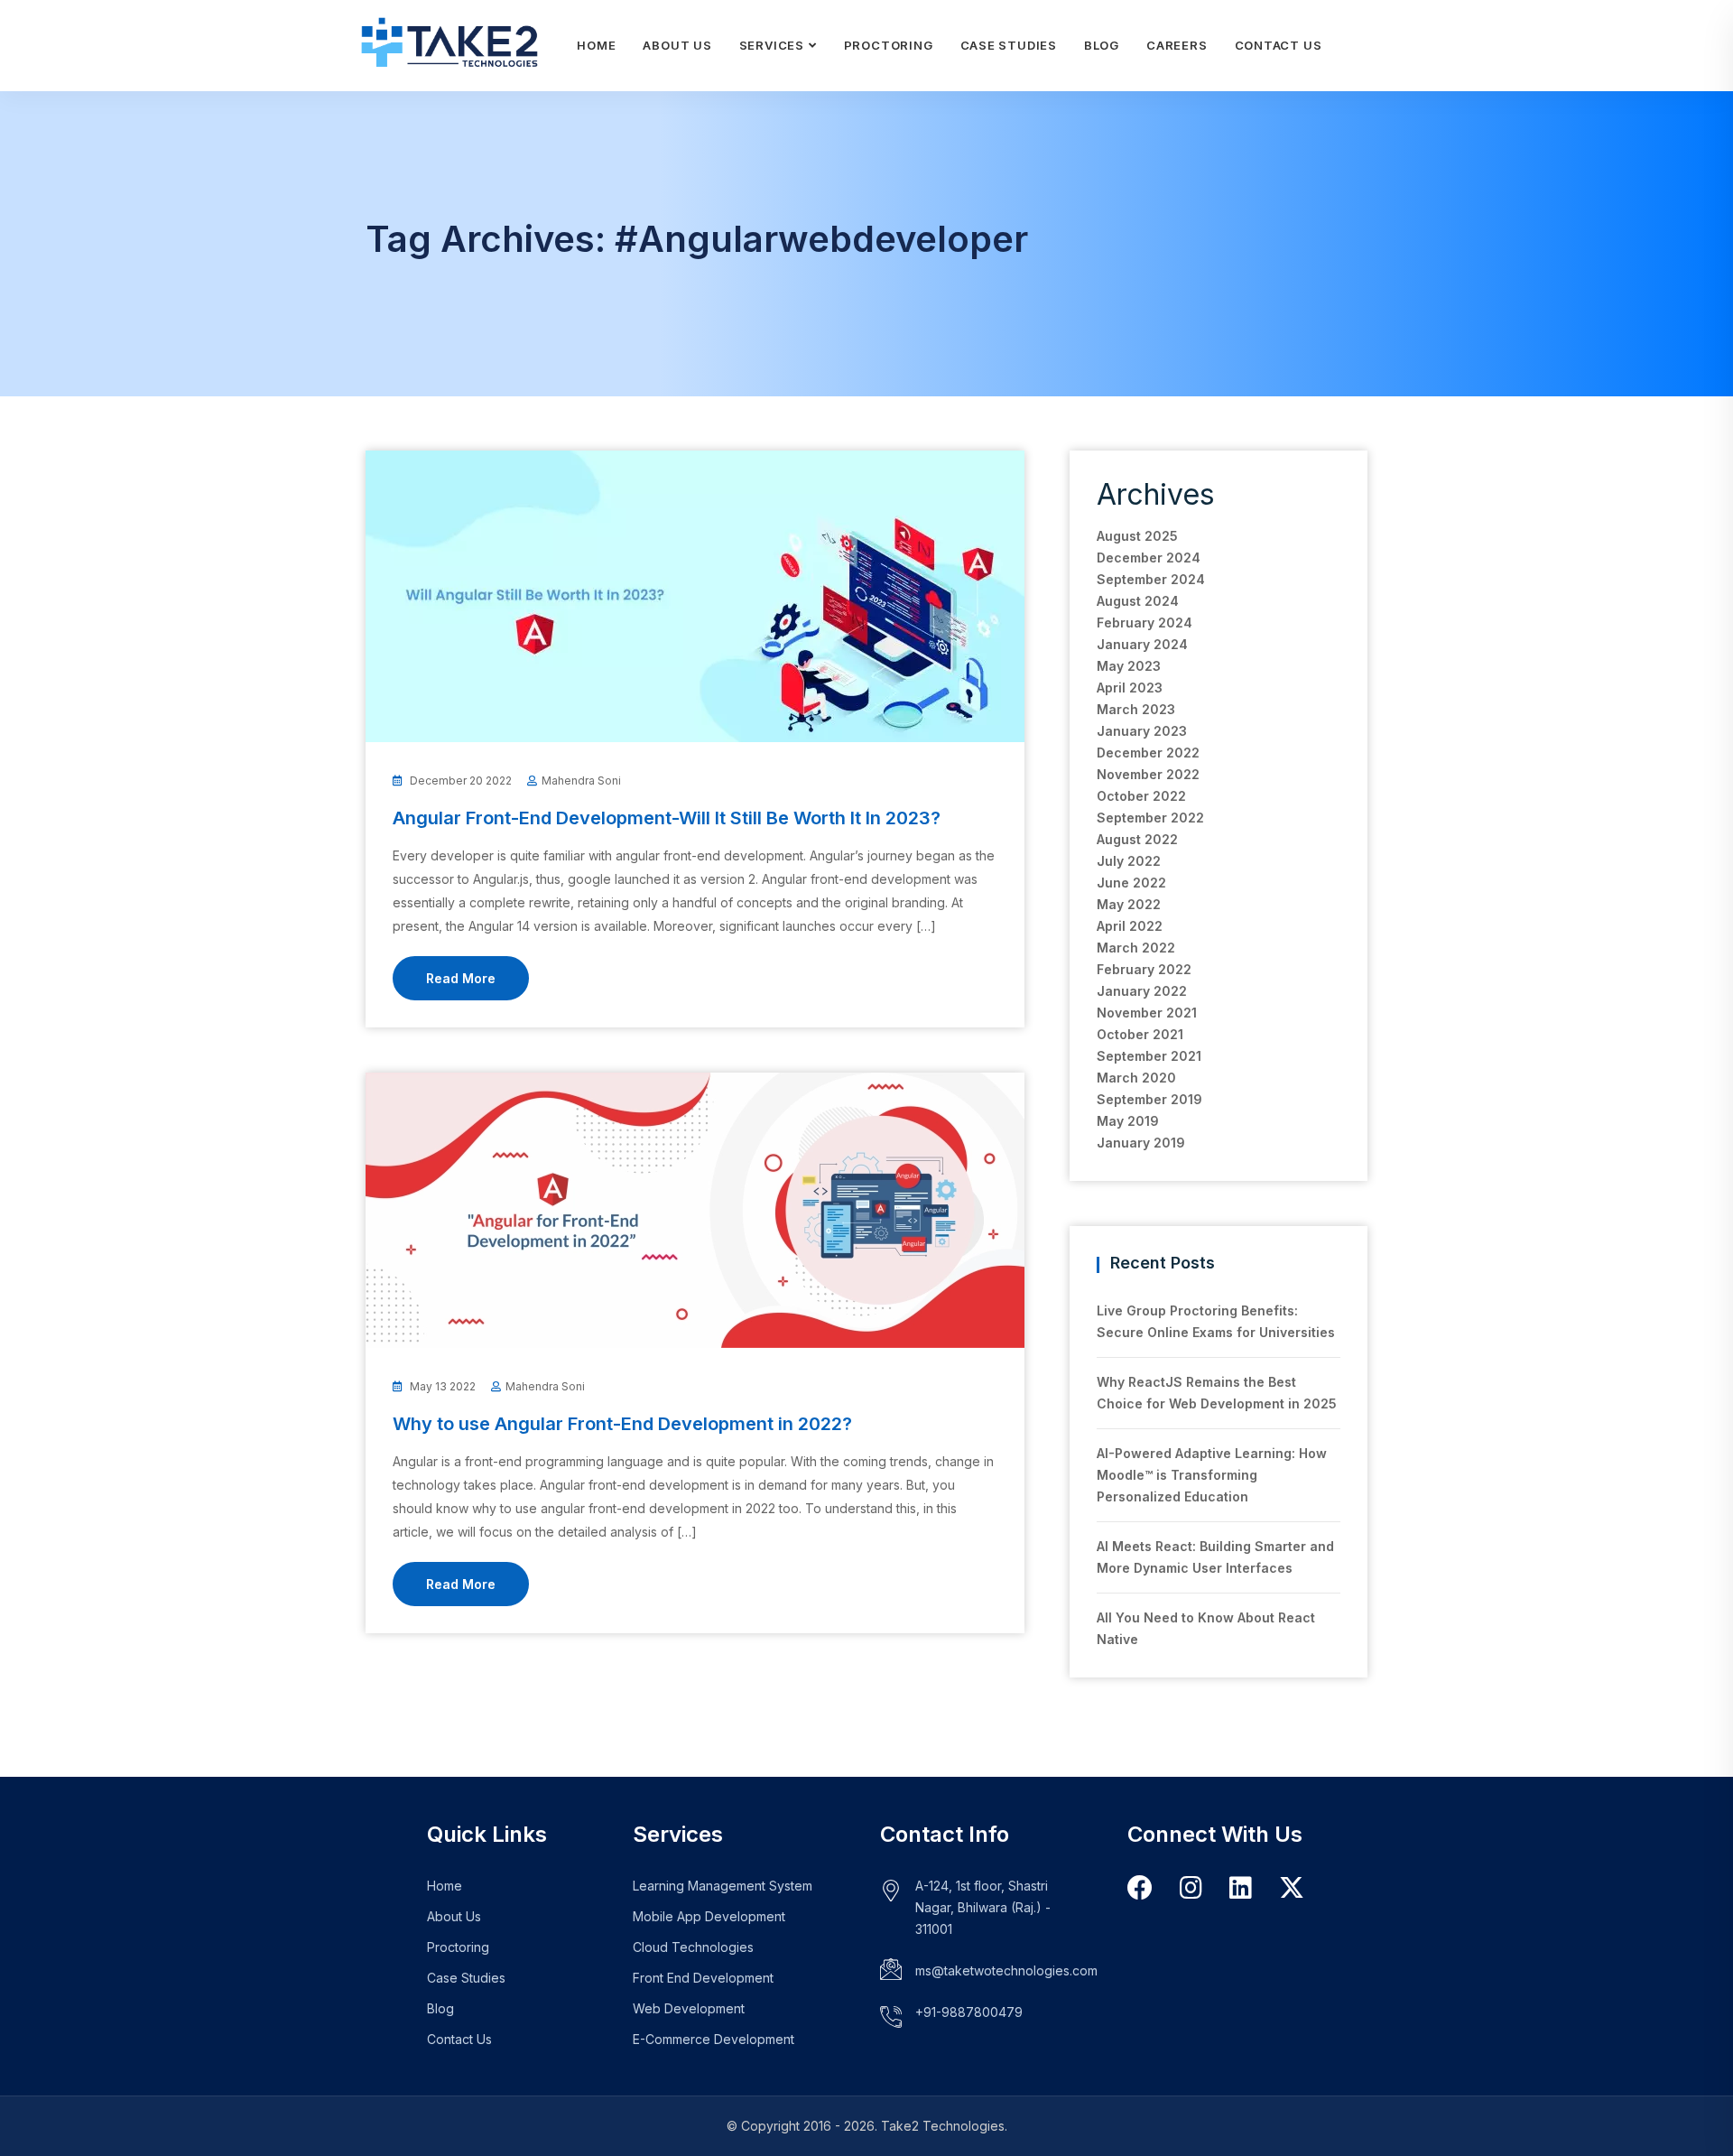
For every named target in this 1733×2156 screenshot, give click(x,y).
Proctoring (889, 45)
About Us (677, 45)
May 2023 (1129, 666)
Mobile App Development (709, 1916)
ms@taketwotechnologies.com (1006, 1970)
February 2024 (1145, 623)
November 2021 (1147, 1013)
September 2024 (1151, 579)
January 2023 (1142, 731)
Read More (461, 978)
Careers (1177, 45)
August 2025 (1137, 536)
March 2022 (1136, 948)
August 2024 (1138, 601)
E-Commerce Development (714, 2039)
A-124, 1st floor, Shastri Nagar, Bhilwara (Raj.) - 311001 (983, 1907)
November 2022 (1148, 774)
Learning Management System (723, 1886)
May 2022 (1129, 904)
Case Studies (1009, 45)
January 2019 (1141, 1143)
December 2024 (1149, 558)
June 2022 (1131, 883)
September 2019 (1149, 1099)
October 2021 (1140, 1034)
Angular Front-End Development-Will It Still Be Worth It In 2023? (667, 818)
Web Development (689, 2008)
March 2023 (1136, 709)
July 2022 (1129, 861)
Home (596, 45)
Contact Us (1279, 45)
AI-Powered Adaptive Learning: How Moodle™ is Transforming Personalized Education (1212, 1475)
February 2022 (1144, 969)
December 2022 (1148, 753)
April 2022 (1130, 926)
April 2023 (1130, 688)
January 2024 (1142, 644)
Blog (1102, 45)
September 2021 (1149, 1056)
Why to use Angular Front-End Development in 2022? (622, 1424)
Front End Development (703, 1978)
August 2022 (1137, 839)
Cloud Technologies (693, 1947)
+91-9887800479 (969, 2012)
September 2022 (1150, 818)
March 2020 (1136, 1078)
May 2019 (1128, 1121)
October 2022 (1141, 796)
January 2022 (1142, 991)
